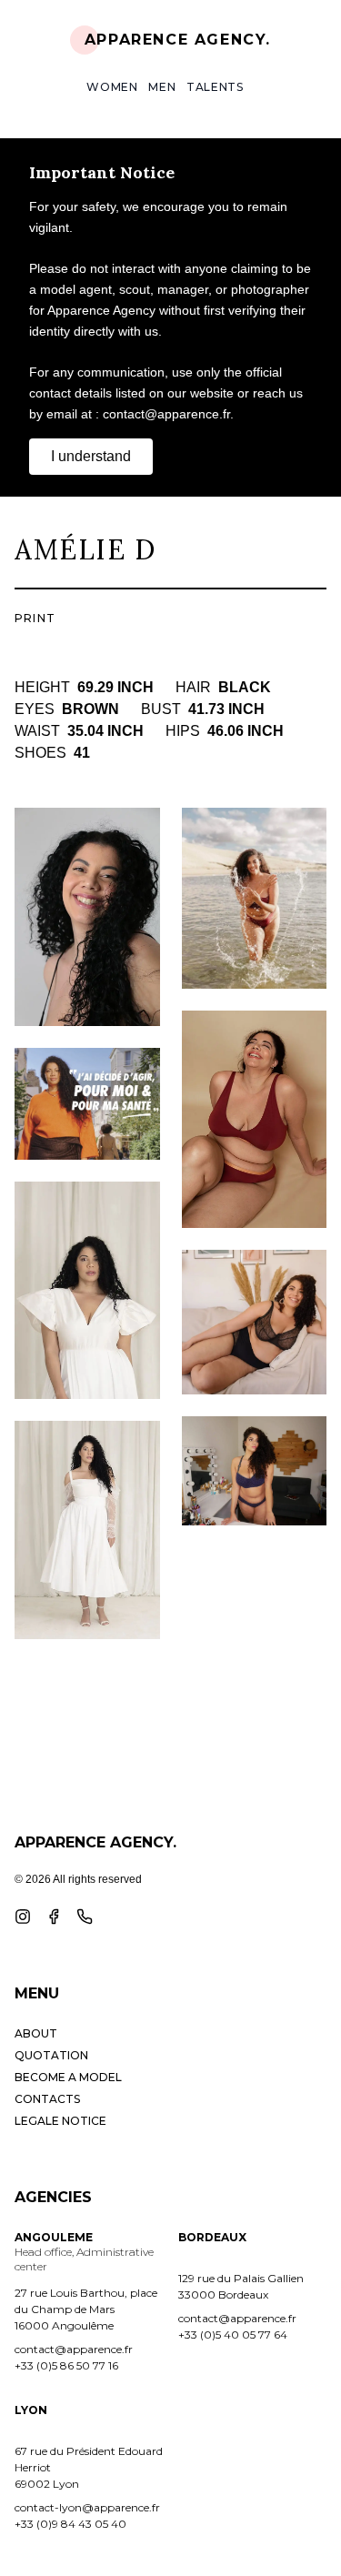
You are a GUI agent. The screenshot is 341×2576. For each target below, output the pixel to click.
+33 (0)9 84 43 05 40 (70, 2524)
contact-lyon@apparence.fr (87, 2507)
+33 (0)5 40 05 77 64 (233, 2334)
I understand (91, 456)
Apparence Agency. (178, 40)
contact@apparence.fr (74, 2349)
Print (35, 618)
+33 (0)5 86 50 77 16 (66, 2365)
